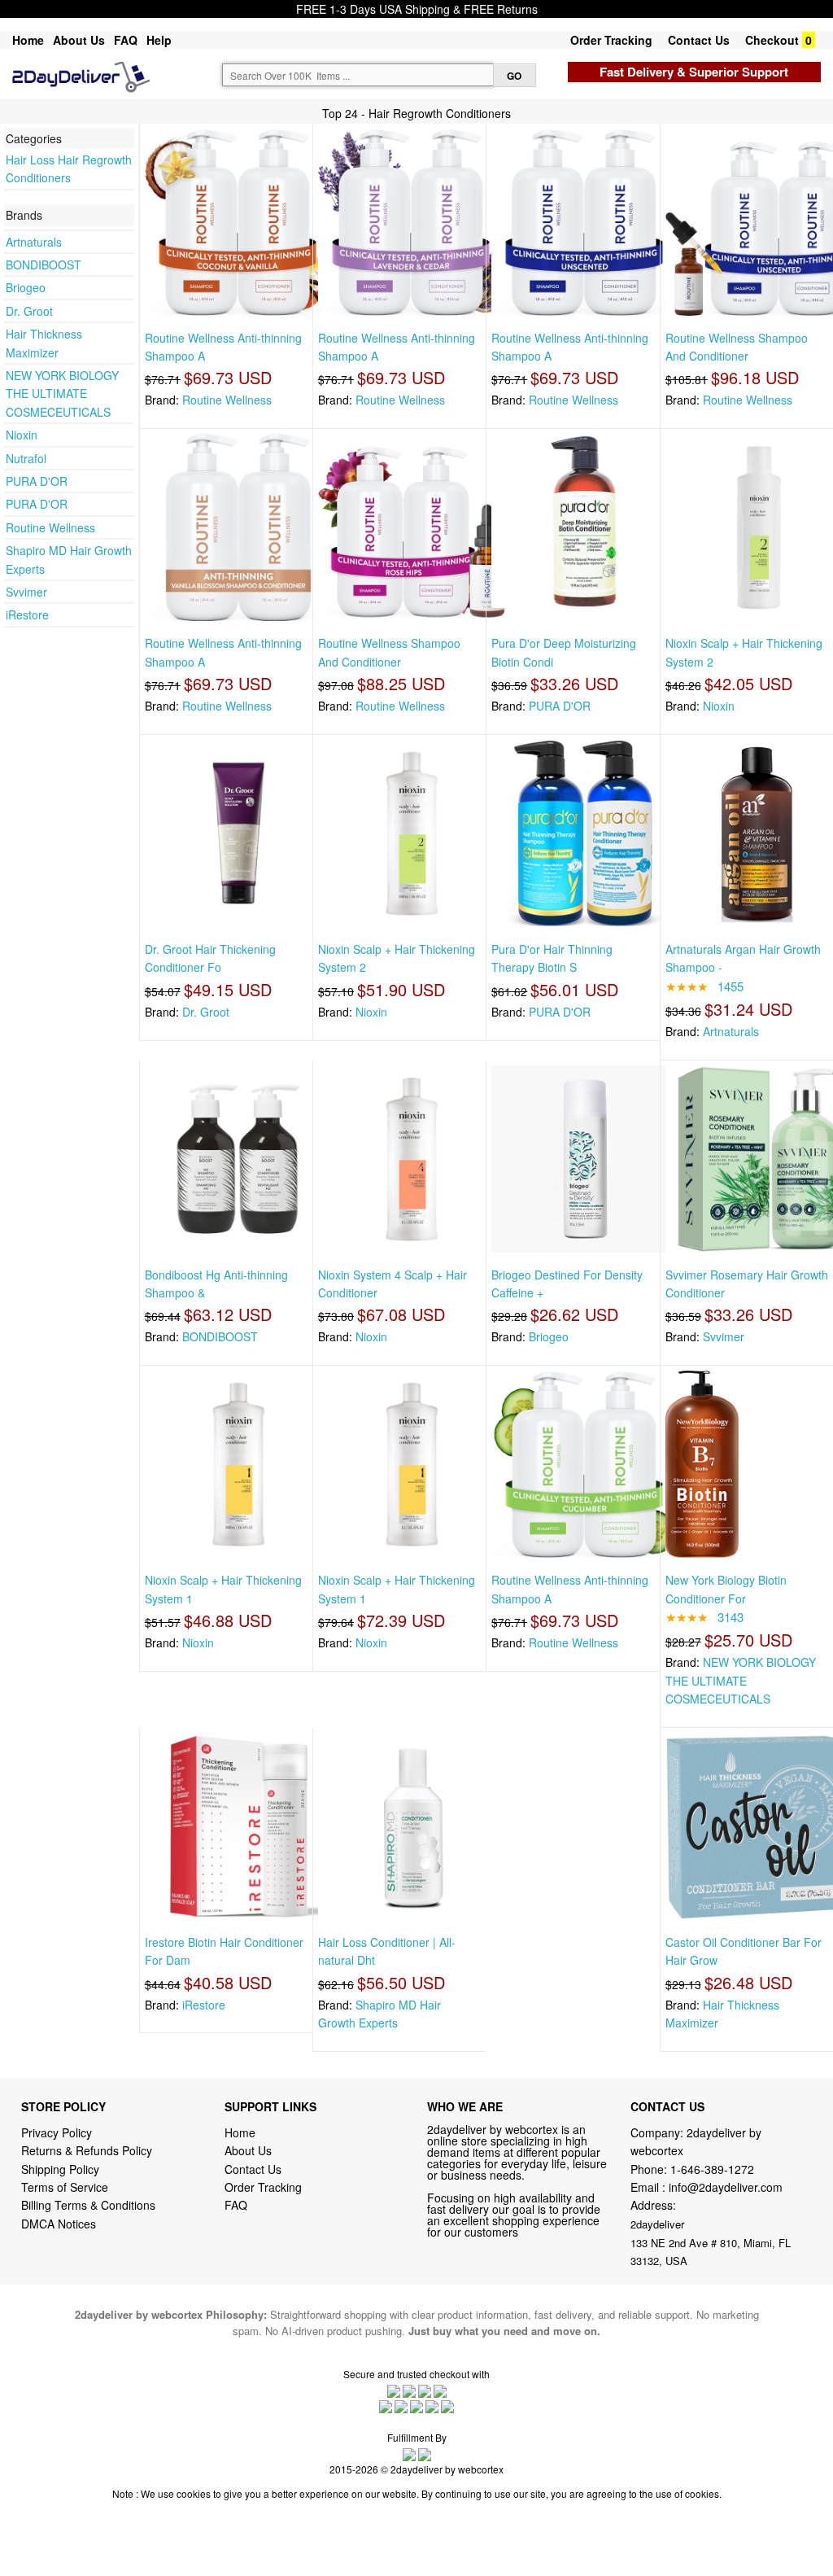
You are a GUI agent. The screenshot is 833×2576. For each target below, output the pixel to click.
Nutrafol (26, 458)
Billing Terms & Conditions (88, 2205)
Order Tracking (611, 40)
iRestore (27, 614)
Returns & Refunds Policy (87, 2150)
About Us (79, 40)
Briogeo (26, 287)
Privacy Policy (57, 2132)
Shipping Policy (62, 2169)
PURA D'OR (37, 481)
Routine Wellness (50, 527)
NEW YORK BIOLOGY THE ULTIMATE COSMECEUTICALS (62, 394)
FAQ (126, 40)
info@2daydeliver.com (726, 2187)
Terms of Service (65, 2187)
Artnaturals (34, 242)
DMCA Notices (59, 2224)
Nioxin (22, 435)
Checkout (772, 40)
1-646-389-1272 (712, 2169)
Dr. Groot (29, 311)
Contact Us (699, 40)
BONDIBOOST (44, 265)
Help (159, 40)
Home (28, 40)
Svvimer (26, 592)
